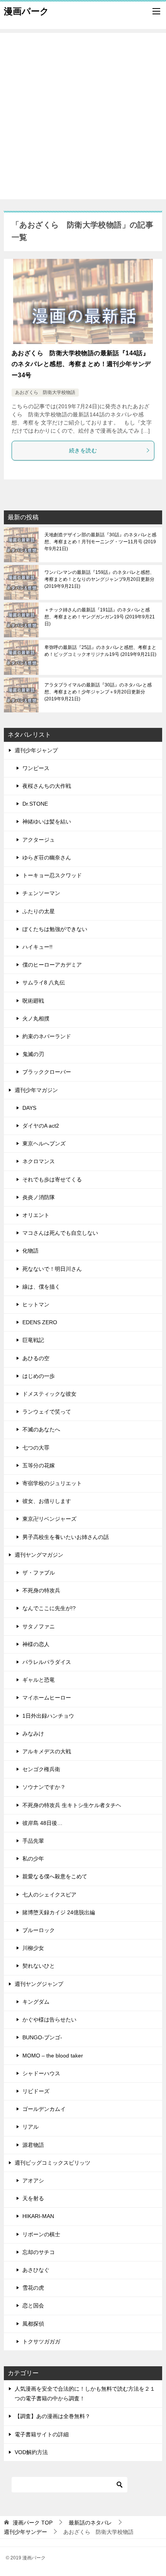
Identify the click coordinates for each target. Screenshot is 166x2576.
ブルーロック (39, 1930)
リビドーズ (36, 2091)
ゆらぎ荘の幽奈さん (47, 858)
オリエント (36, 1215)
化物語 (30, 1251)
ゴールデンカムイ (44, 2109)
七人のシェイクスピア (49, 1895)
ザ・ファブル (39, 1573)
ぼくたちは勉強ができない (55, 929)
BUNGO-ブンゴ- (42, 2037)
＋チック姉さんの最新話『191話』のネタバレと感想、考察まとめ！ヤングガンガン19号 (100, 617)
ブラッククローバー (47, 1072)
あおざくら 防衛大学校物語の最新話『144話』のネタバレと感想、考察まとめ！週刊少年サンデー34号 (81, 364)
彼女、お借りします (47, 1501)
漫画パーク (26, 11)
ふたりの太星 (39, 911)
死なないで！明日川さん (52, 1269)
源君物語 (33, 2145)
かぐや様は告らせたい (49, 2020)
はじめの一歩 (39, 1376)
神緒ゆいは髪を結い (47, 822)
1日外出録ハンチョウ (48, 1716)
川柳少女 (33, 1948)
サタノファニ (39, 1626)
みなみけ (33, 1734)
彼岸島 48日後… (42, 1823)
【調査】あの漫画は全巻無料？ (53, 2416)
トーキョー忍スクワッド (52, 875)
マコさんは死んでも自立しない (60, 1233)
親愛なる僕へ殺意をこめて (55, 1876)
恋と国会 (33, 2306)
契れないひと (39, 1966)
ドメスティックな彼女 (49, 1394)
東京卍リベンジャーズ (49, 1519)
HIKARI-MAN (38, 2216)
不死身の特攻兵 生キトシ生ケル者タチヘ (72, 1805)
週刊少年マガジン (36, 1090)
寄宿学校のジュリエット (52, 1483)
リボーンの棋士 (41, 2234)
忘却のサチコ (39, 2252)
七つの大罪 (36, 1448)
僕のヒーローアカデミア (52, 965)
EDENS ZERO (40, 1322)
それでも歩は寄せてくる (52, 1179)
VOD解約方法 (31, 2452)
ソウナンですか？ (44, 1787)
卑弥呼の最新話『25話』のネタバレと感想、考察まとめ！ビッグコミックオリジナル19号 (100, 651)
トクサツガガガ (41, 2342)
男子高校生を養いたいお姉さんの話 (66, 1537)
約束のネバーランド (47, 1036)
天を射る (33, 2198)
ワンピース (36, 768)
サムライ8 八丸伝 (44, 982)
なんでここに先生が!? (49, 1608)
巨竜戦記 (33, 1340)
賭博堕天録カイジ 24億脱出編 (59, 1912)
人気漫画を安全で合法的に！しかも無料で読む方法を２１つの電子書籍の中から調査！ (85, 2394)
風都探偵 (33, 2324)
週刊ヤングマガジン (39, 1555)
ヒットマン (36, 1304)
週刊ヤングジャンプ (39, 1984)
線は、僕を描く (41, 1287)
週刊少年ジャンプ (36, 750)
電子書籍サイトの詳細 (42, 2434)
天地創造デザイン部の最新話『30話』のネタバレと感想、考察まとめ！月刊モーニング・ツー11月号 (100, 542)
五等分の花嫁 (39, 1465)
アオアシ (33, 2181)
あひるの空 (36, 1358)
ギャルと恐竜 (39, 1680)
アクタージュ (39, 840)
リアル (30, 2127)
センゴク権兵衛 (41, 1769)
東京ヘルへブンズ (44, 1143)
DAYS (29, 1108)
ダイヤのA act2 (41, 1126)
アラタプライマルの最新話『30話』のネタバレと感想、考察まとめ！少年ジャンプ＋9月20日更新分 (98, 692)
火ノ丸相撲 (36, 1018)
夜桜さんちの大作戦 (47, 786)
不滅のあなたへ (41, 1429)
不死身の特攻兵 (41, 1590)
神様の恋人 (36, 1644)
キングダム (36, 2002)
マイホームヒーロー (47, 1698)
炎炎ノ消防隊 (39, 1197)
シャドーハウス (41, 2073)
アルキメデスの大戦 (47, 1751)
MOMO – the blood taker (53, 2056)
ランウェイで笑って (47, 1412)
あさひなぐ (36, 2270)
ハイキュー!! (37, 947)
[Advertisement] (83, 116)
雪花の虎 (33, 2288)
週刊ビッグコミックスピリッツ (53, 2163)
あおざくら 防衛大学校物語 (45, 392)
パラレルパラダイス (47, 1662)
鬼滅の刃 (33, 1054)
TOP (33, 2523)
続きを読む (83, 450)
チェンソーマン (41, 893)
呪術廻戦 (33, 1001)
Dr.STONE (35, 804)
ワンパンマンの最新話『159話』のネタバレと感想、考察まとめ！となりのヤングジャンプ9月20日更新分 (99, 579)
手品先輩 (33, 1841)
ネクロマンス (39, 1161)
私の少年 (33, 1859)
